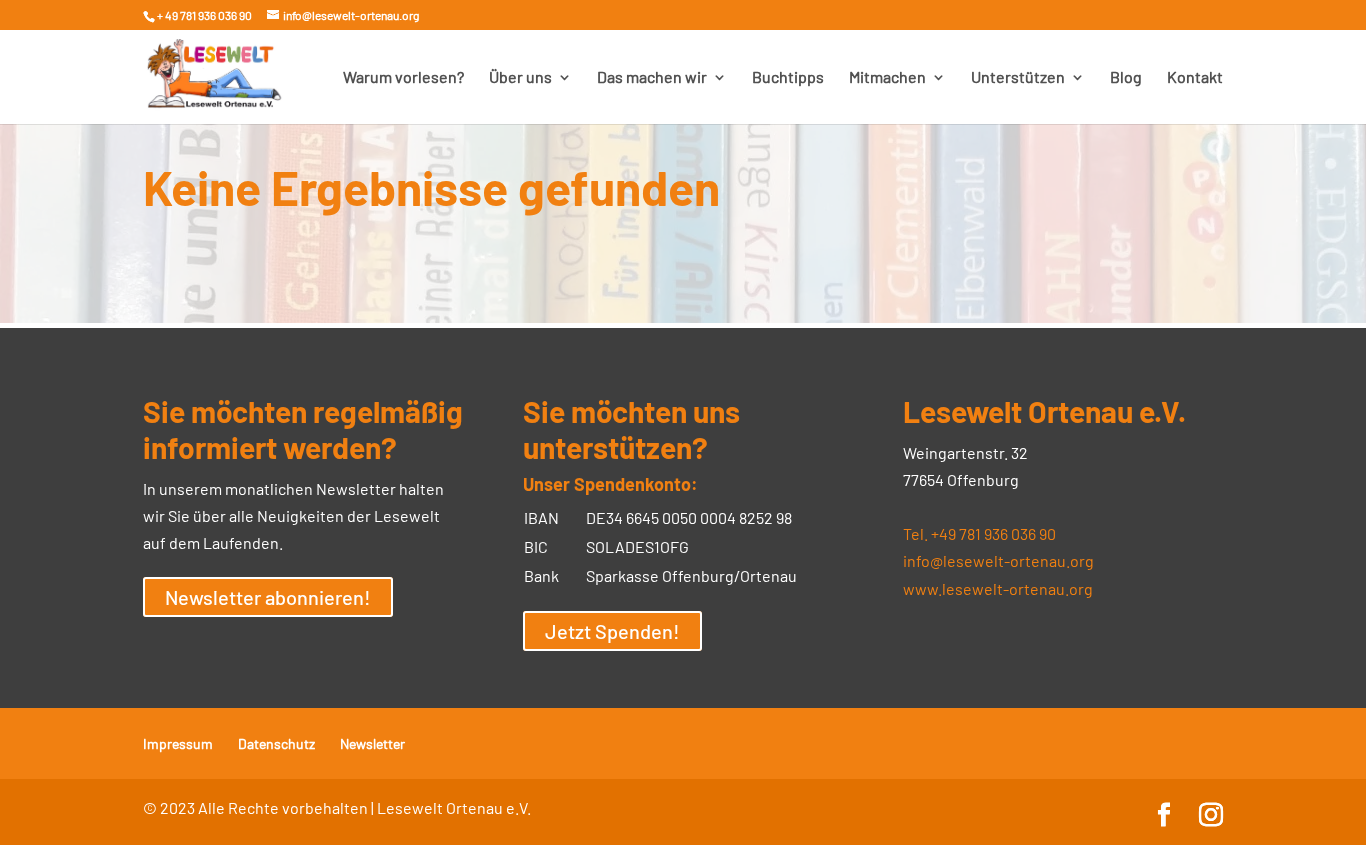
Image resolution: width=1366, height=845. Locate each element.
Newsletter (372, 743)
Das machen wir (652, 78)
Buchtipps (788, 78)
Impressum (178, 743)
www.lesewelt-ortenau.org (998, 588)
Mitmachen (887, 78)
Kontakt (1195, 78)
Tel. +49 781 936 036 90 (979, 533)
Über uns (520, 78)
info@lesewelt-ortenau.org (998, 560)
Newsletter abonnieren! (268, 597)
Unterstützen (1018, 78)
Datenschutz (276, 743)
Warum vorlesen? (403, 78)
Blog (1126, 78)
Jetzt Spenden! (612, 631)
